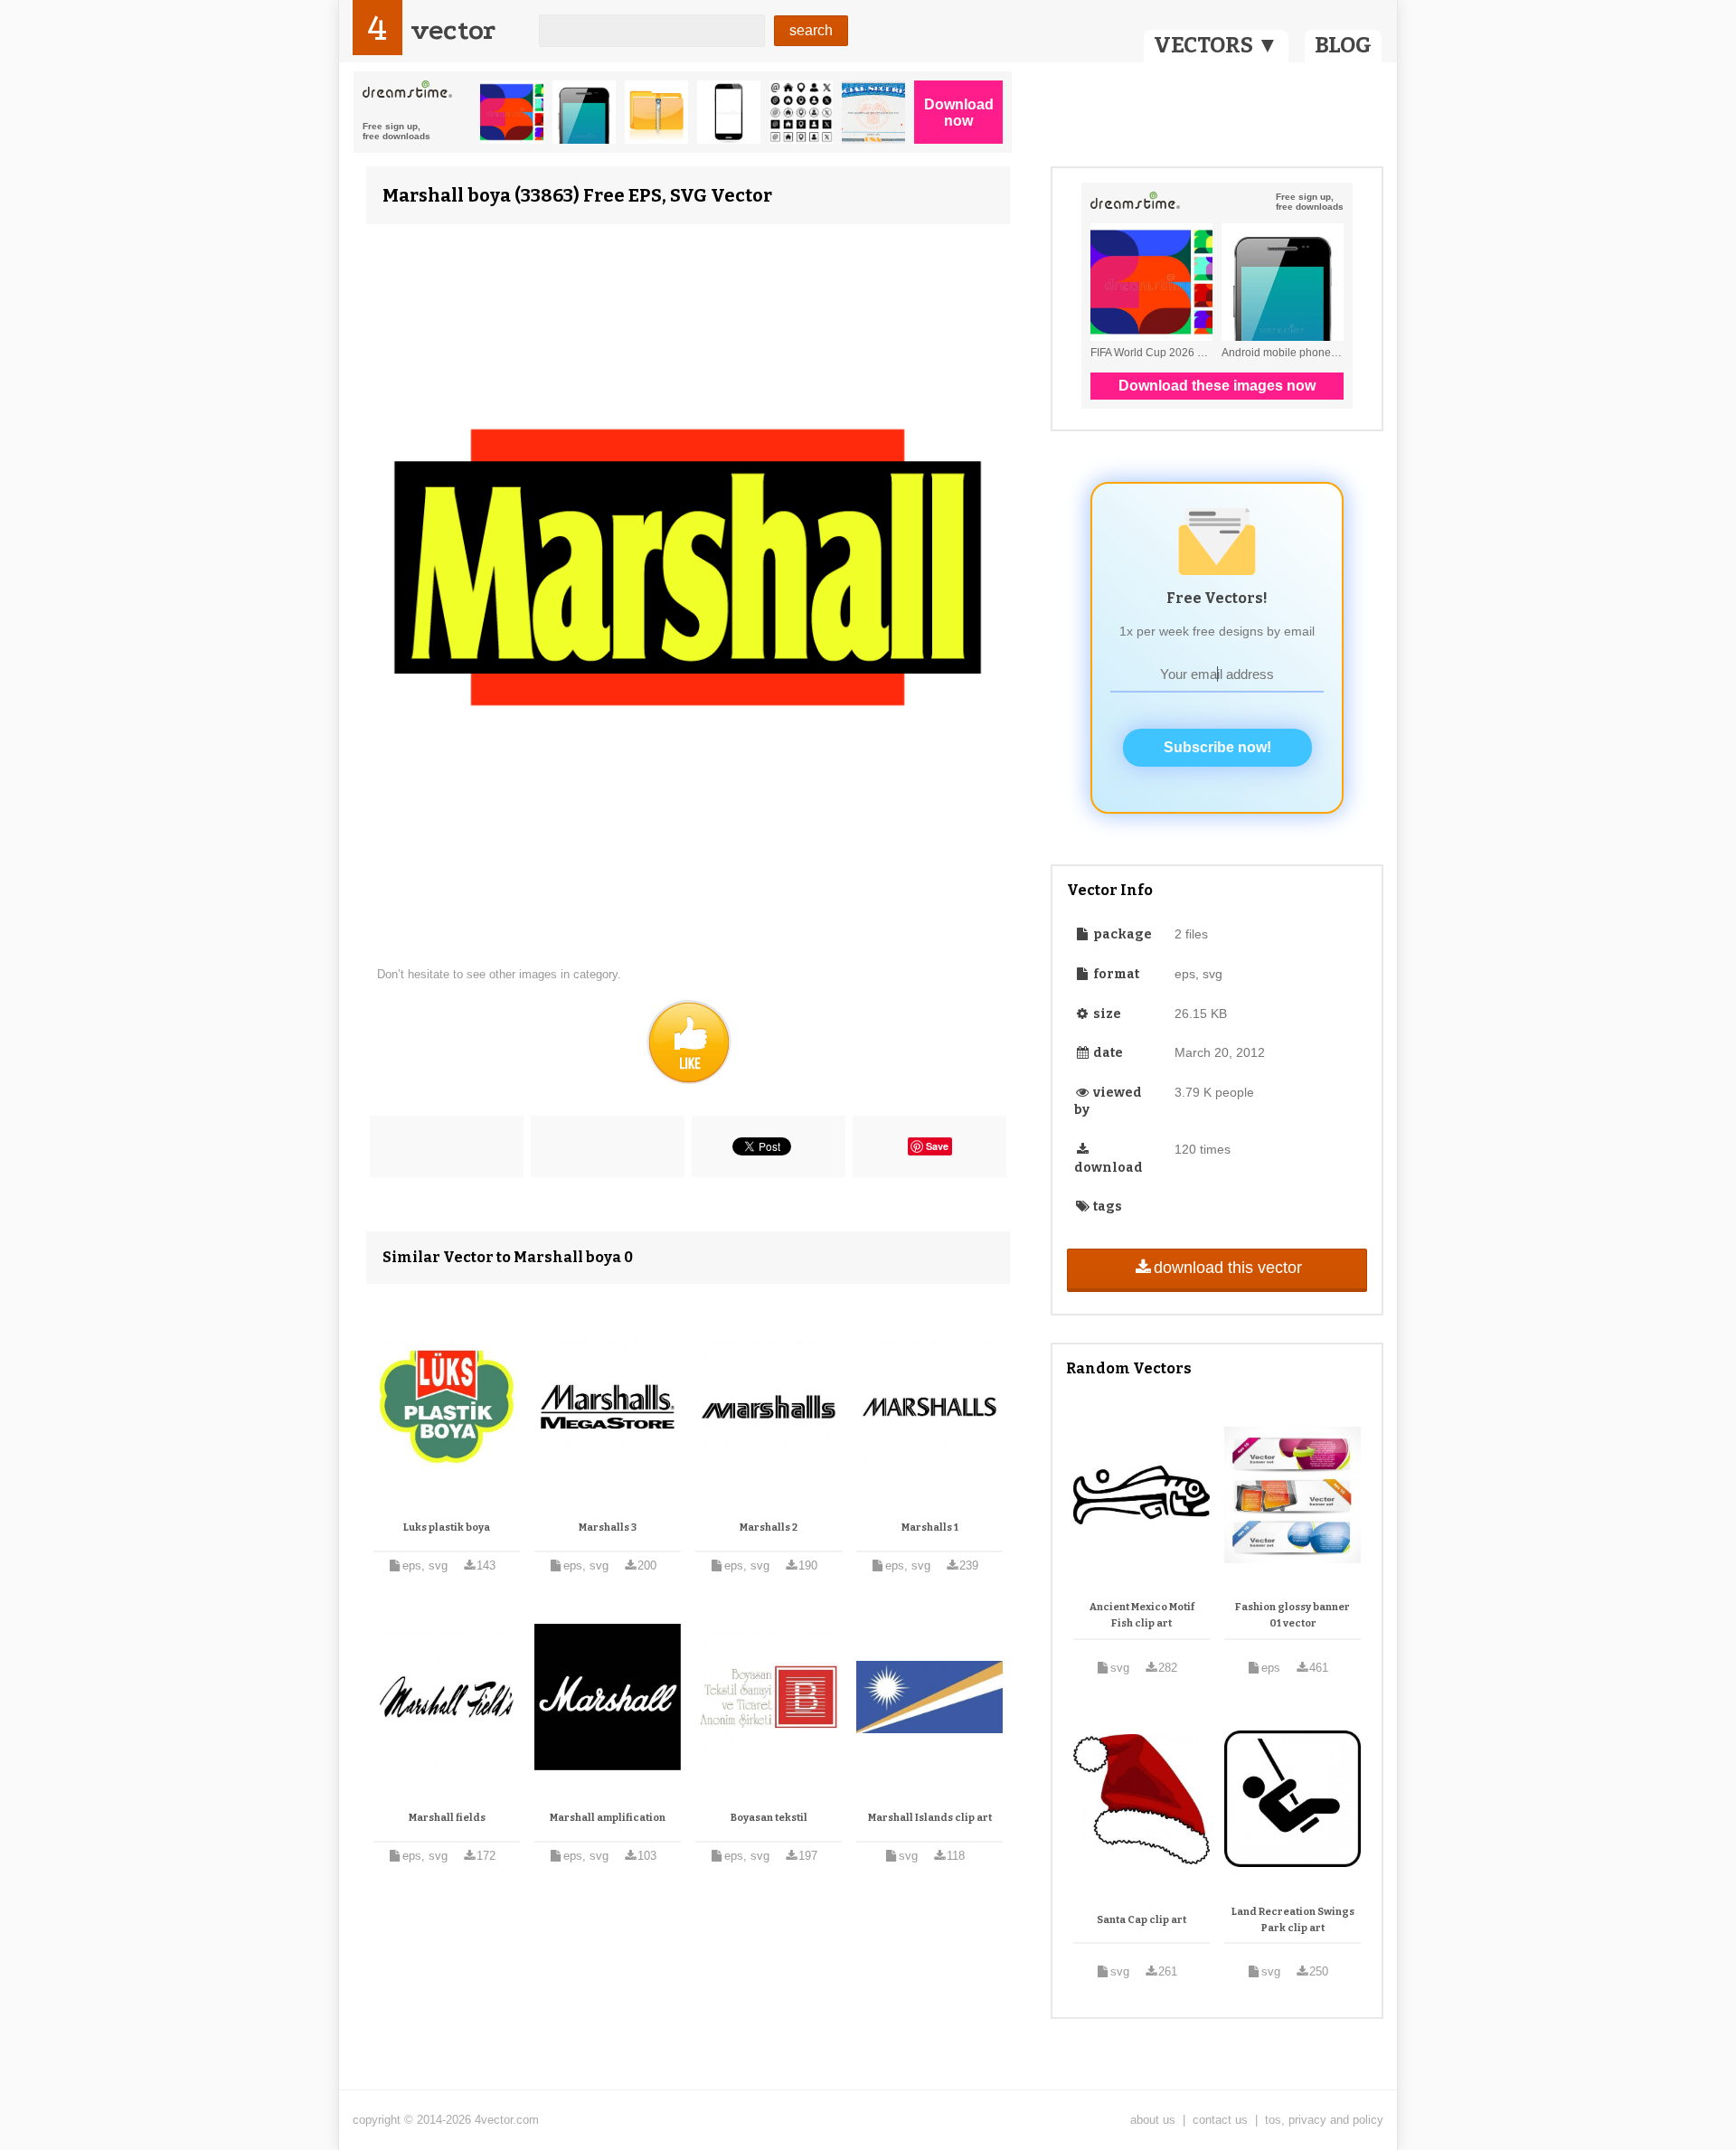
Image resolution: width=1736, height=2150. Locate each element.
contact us (1220, 2120)
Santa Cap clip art (1142, 1920)
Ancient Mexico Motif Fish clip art (1142, 1615)
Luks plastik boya (447, 1528)
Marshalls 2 (769, 1528)
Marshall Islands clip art (930, 1818)
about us (1153, 2120)
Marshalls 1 (930, 1528)
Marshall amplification (608, 1818)
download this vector (1228, 1268)
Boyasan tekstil (769, 1818)
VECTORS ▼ (1216, 45)
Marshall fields (447, 1818)
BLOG (1343, 45)
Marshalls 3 (608, 1528)
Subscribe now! (1217, 747)
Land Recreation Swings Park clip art (1293, 1920)
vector (453, 30)
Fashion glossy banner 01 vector (1293, 1615)
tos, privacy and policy (1324, 2120)
